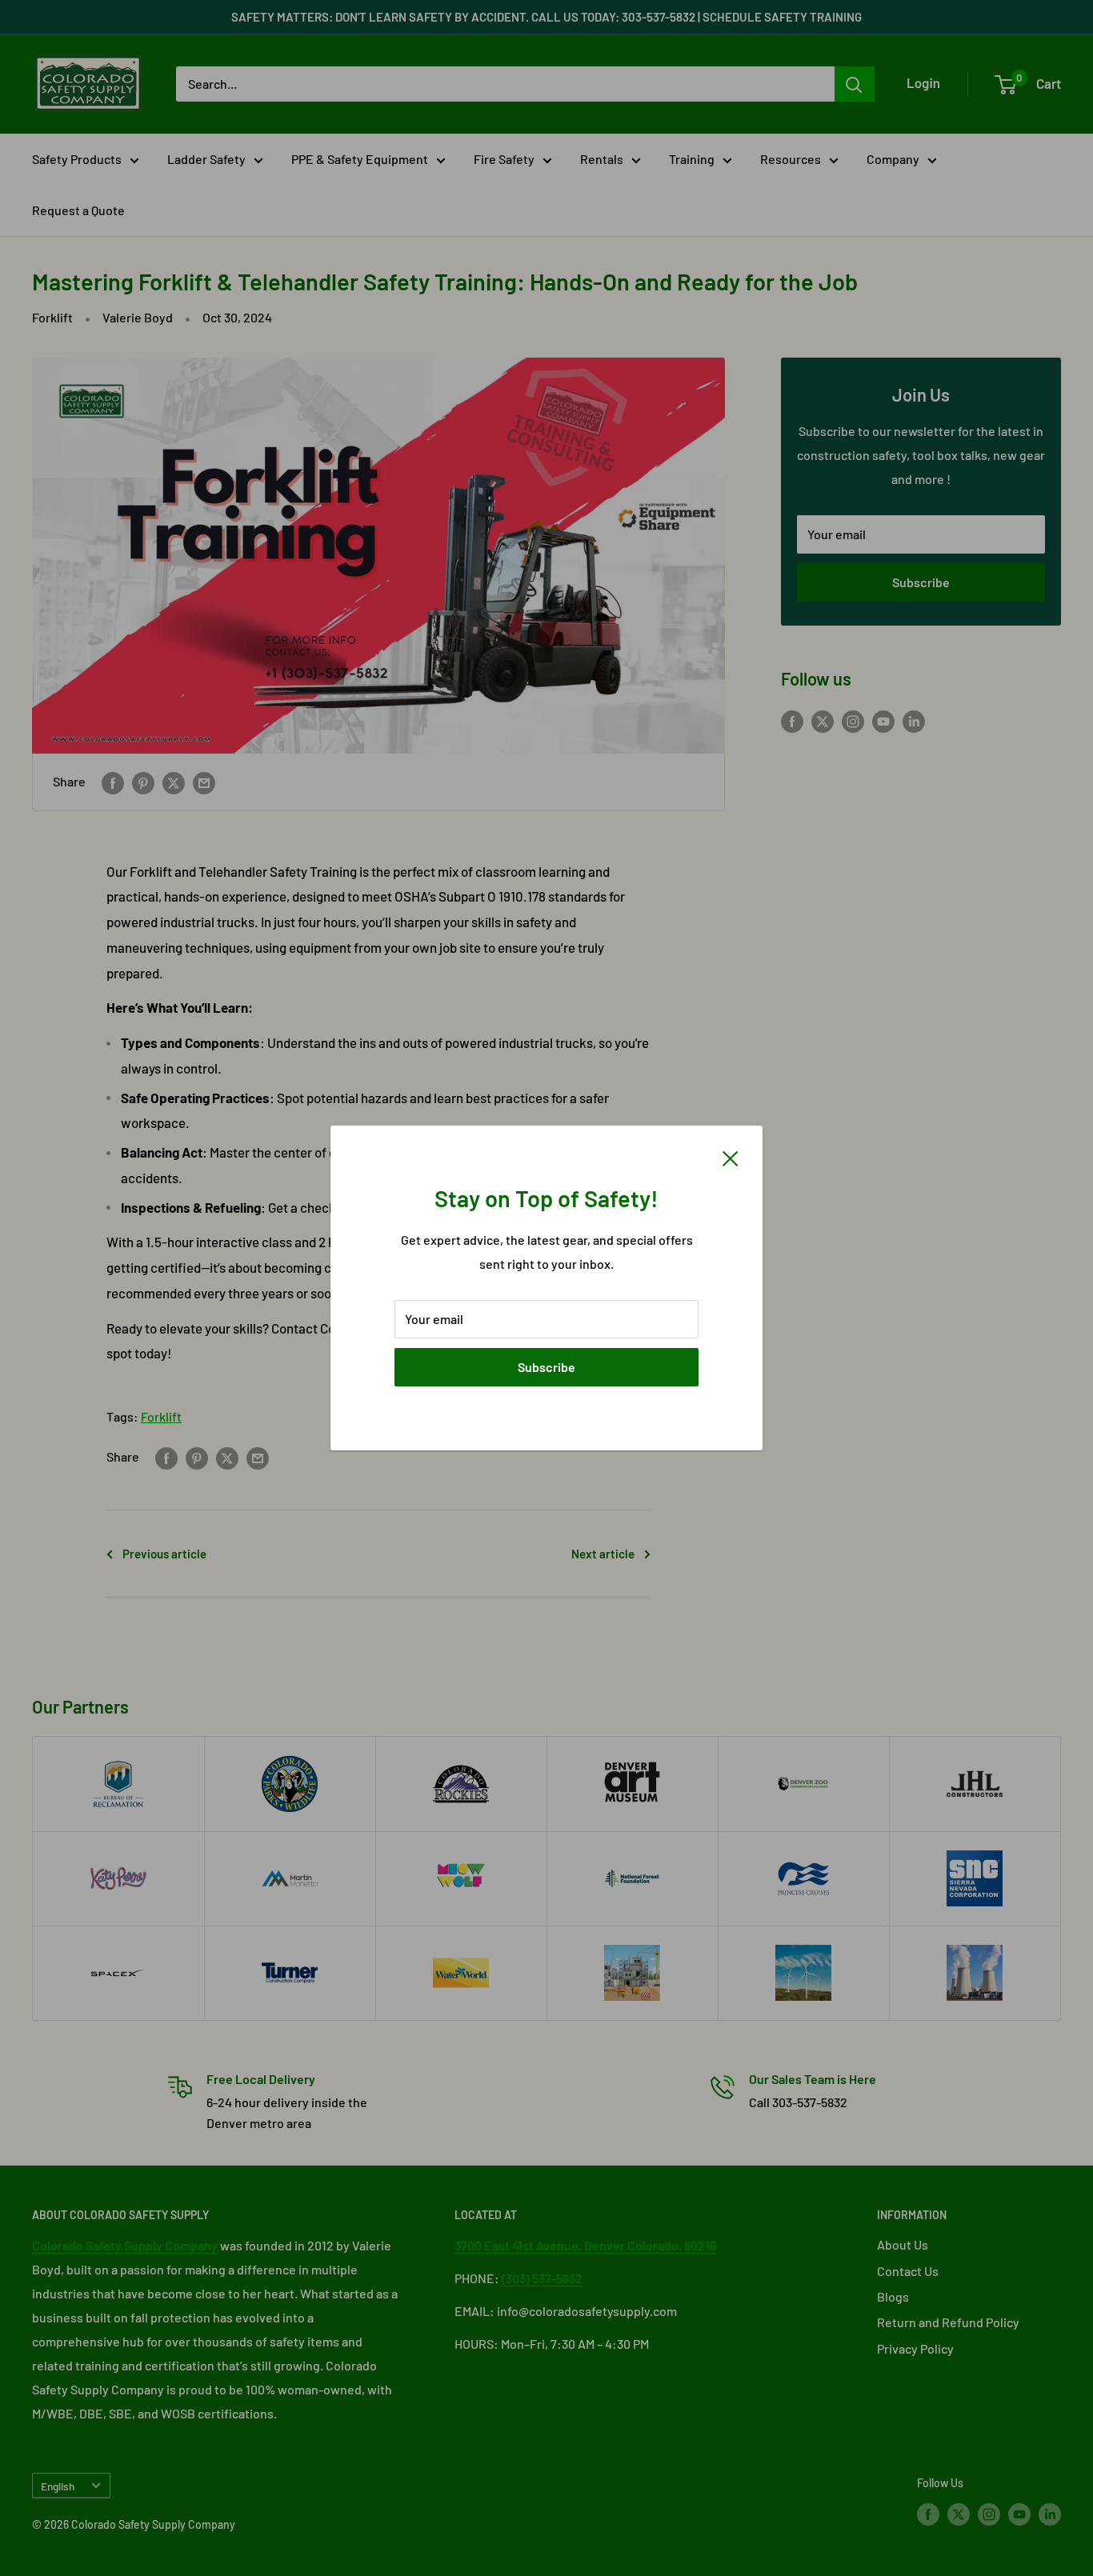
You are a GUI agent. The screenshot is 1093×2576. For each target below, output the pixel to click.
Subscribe (546, 1367)
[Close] (731, 1157)
